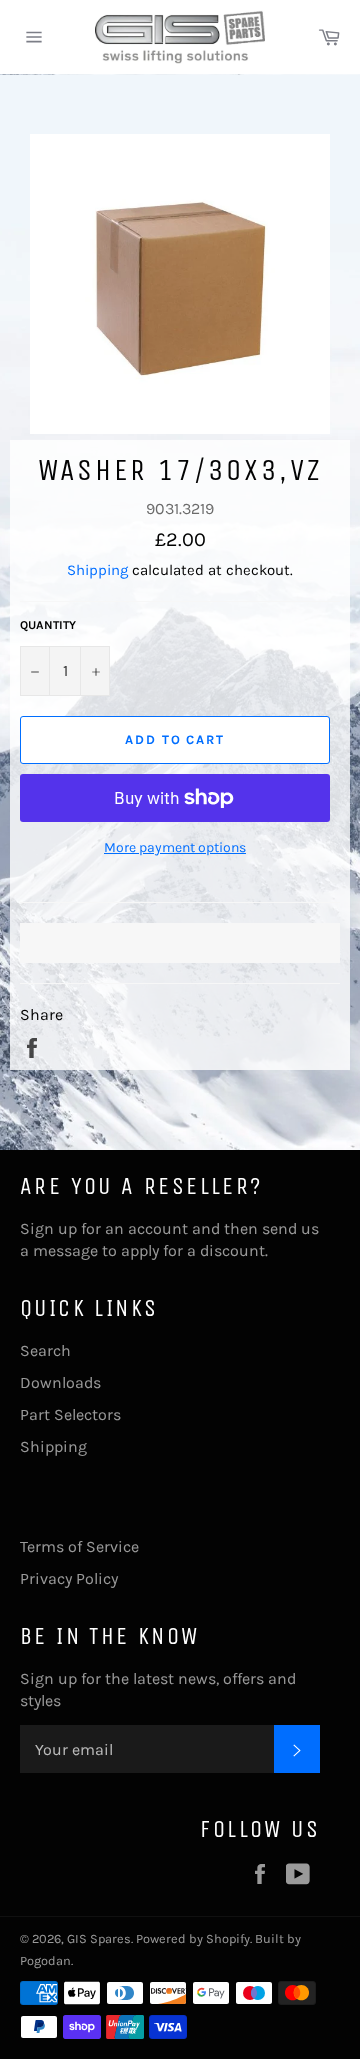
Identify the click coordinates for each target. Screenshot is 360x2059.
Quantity (48, 625)
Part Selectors (70, 1414)
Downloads (60, 1382)
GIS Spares (99, 1938)
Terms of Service (79, 1546)
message (65, 1250)
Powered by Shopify (193, 1938)
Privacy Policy (69, 1578)
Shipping (97, 570)
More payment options (175, 847)
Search (45, 1350)
